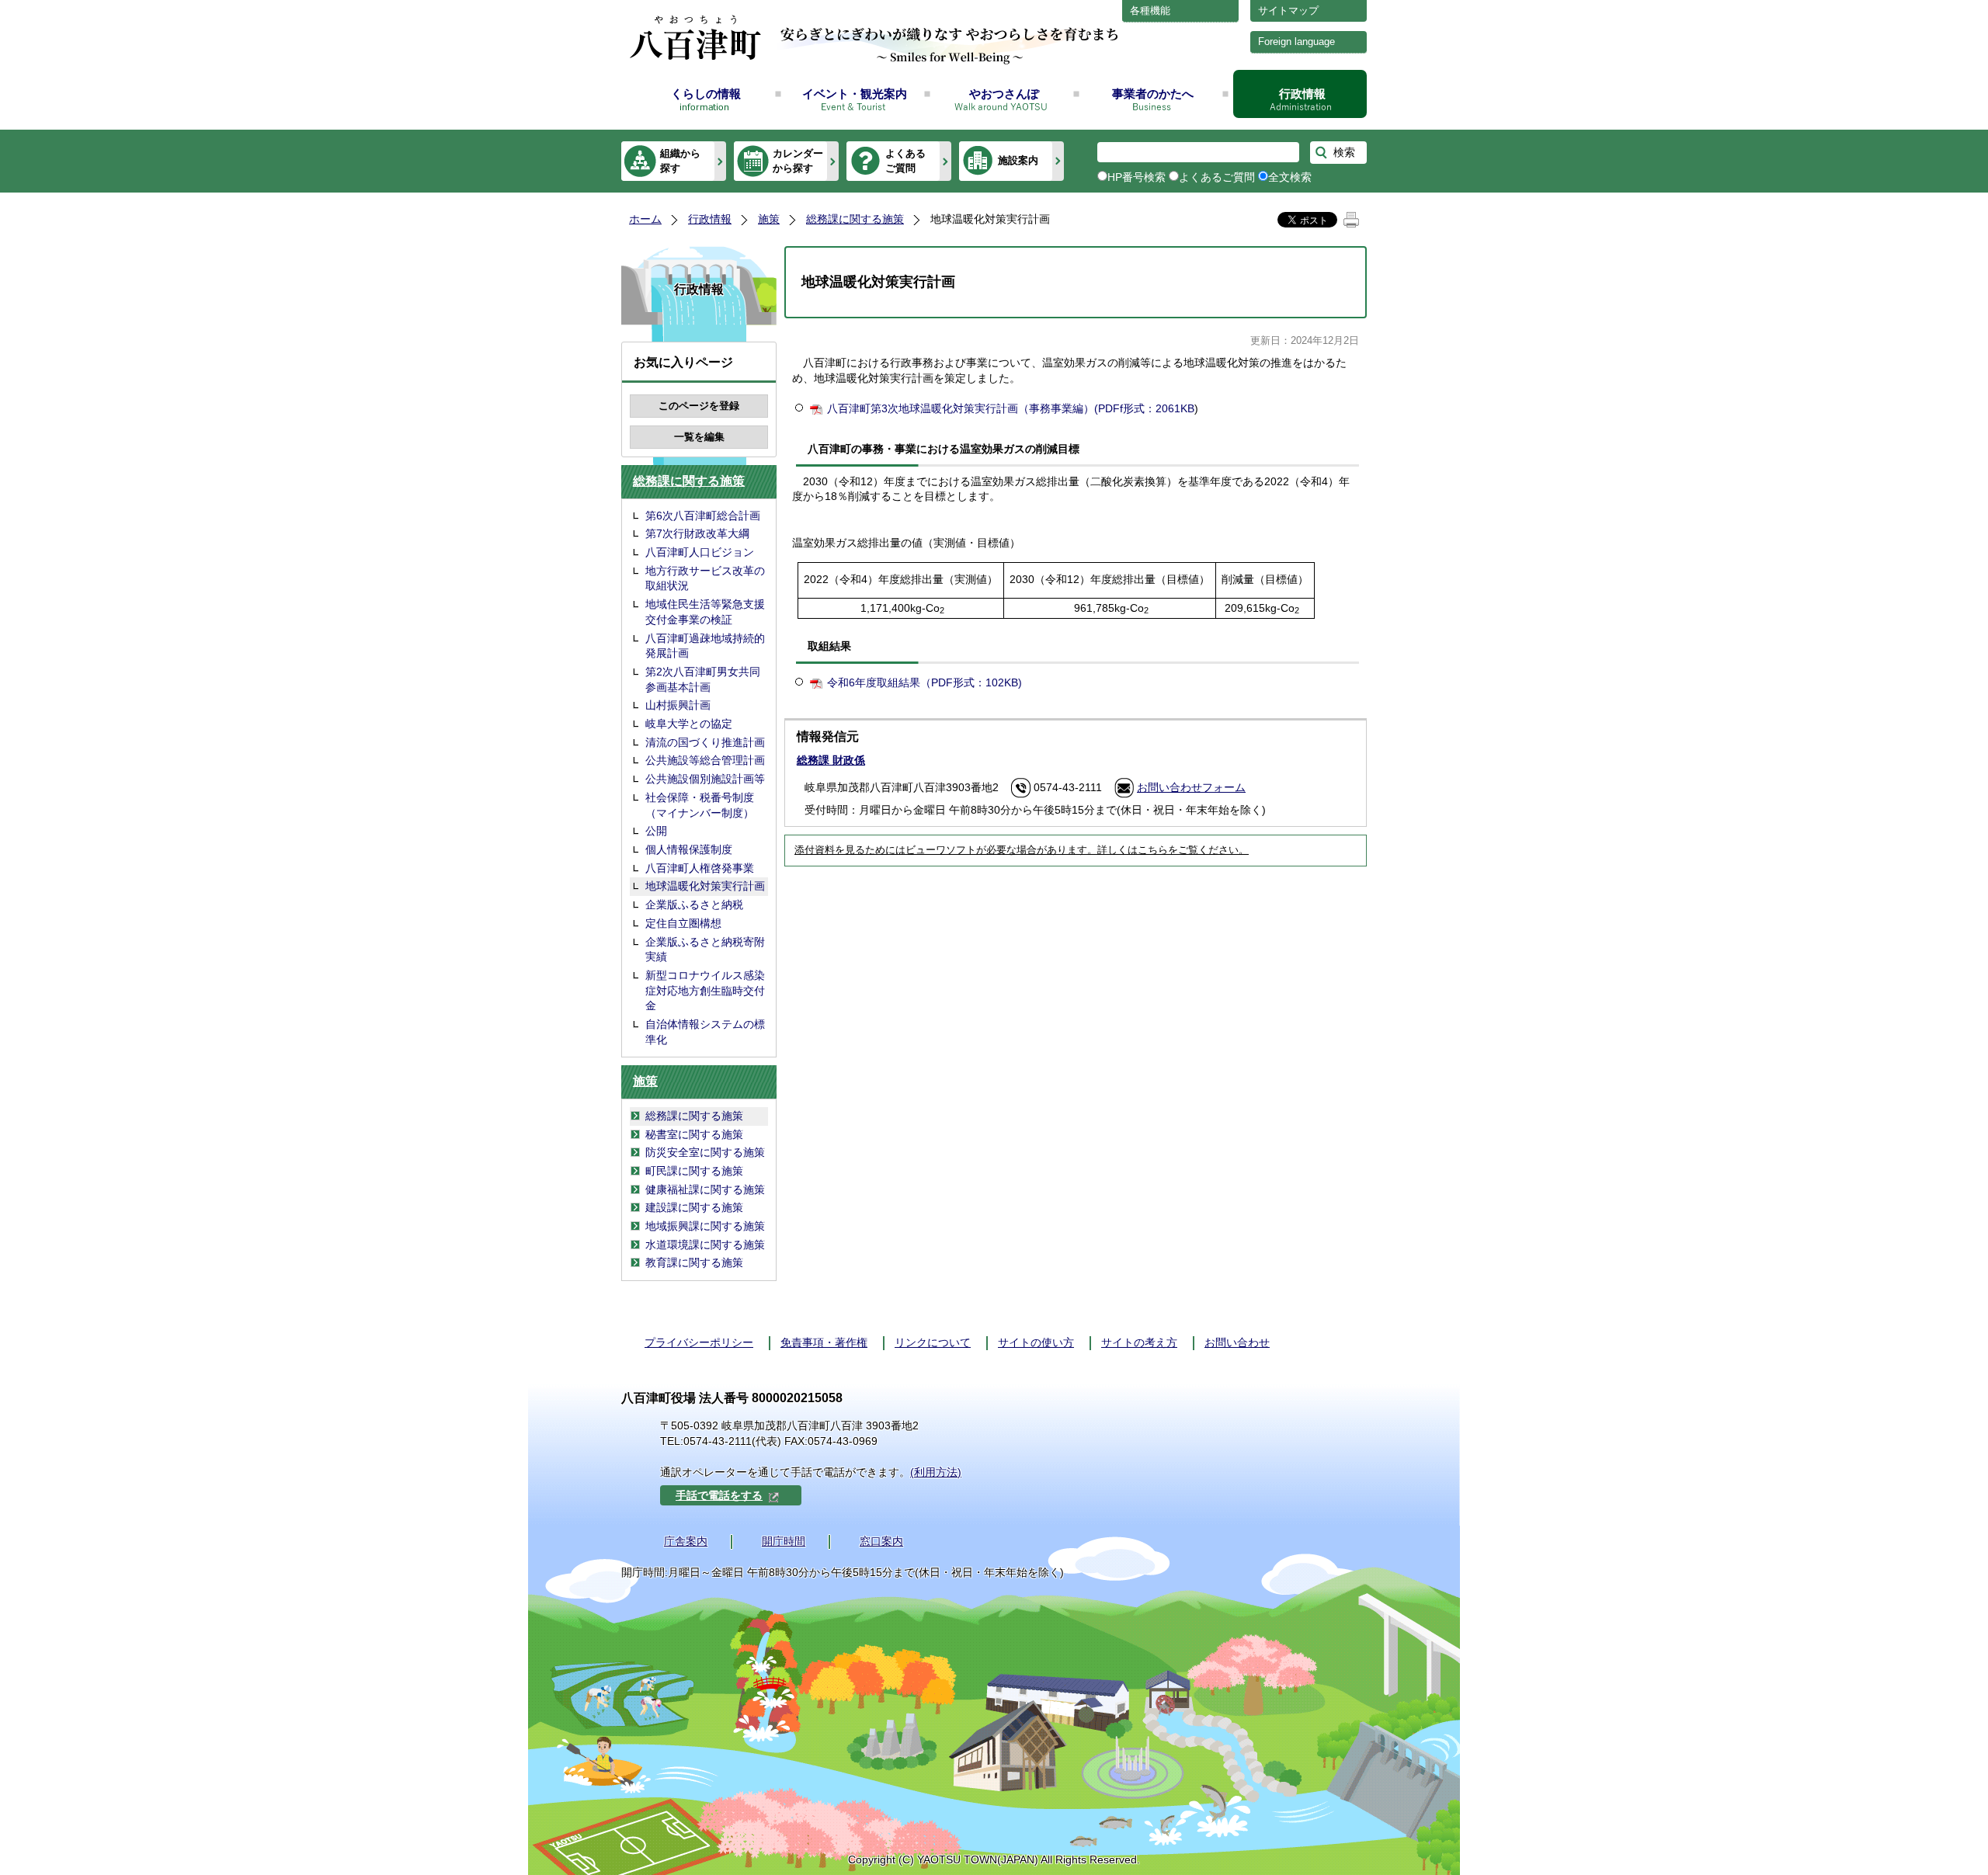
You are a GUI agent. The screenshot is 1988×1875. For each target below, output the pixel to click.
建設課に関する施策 (694, 1207)
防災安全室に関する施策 (705, 1152)
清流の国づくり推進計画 (705, 742)
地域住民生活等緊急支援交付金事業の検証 (705, 612)
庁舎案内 (686, 1541)
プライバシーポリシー (699, 1342)
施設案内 (1018, 160)
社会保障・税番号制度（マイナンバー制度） (700, 805)
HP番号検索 (1136, 177)
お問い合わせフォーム (1191, 787)
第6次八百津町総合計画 (703, 516)
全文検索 (1290, 177)
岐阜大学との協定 (689, 724)
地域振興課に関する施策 (705, 1226)
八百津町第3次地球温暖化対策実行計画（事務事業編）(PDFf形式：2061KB (1011, 408)
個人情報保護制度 (689, 849)
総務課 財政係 (831, 760)
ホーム (645, 219)
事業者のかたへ (1153, 94)
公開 (656, 831)
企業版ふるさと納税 (694, 905)
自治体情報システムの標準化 (705, 1032)
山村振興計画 (678, 705)
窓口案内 (881, 1541)
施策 (769, 219)
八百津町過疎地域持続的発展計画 (705, 646)
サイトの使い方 (1036, 1342)
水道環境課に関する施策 (705, 1245)
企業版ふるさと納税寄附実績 (705, 950)
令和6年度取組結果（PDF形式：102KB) (924, 682)
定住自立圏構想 (683, 923)
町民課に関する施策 (694, 1171)
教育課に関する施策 (694, 1262)
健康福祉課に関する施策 (705, 1189)
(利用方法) (936, 1472)
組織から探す (680, 160)
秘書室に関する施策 (694, 1134)
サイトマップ (1288, 10)
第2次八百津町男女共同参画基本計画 (703, 679)
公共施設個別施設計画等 (705, 779)
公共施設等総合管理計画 (705, 760)
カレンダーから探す (798, 160)
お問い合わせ (1237, 1342)
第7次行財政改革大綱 (697, 533)
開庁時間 (784, 1541)
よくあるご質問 (905, 160)
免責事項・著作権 (824, 1342)
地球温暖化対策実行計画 (705, 886)
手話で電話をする (719, 1495)
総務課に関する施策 (855, 219)
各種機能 (1150, 10)
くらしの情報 (706, 94)
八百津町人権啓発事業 (700, 868)
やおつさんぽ (1004, 94)
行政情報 (1302, 94)
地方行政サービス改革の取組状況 (705, 578)
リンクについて (933, 1342)
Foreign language (1296, 42)
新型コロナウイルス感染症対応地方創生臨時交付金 (705, 990)
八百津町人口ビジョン (700, 552)
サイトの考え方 (1139, 1342)
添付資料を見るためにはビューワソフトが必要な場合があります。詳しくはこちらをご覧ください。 (1022, 850)
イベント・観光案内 (855, 94)
